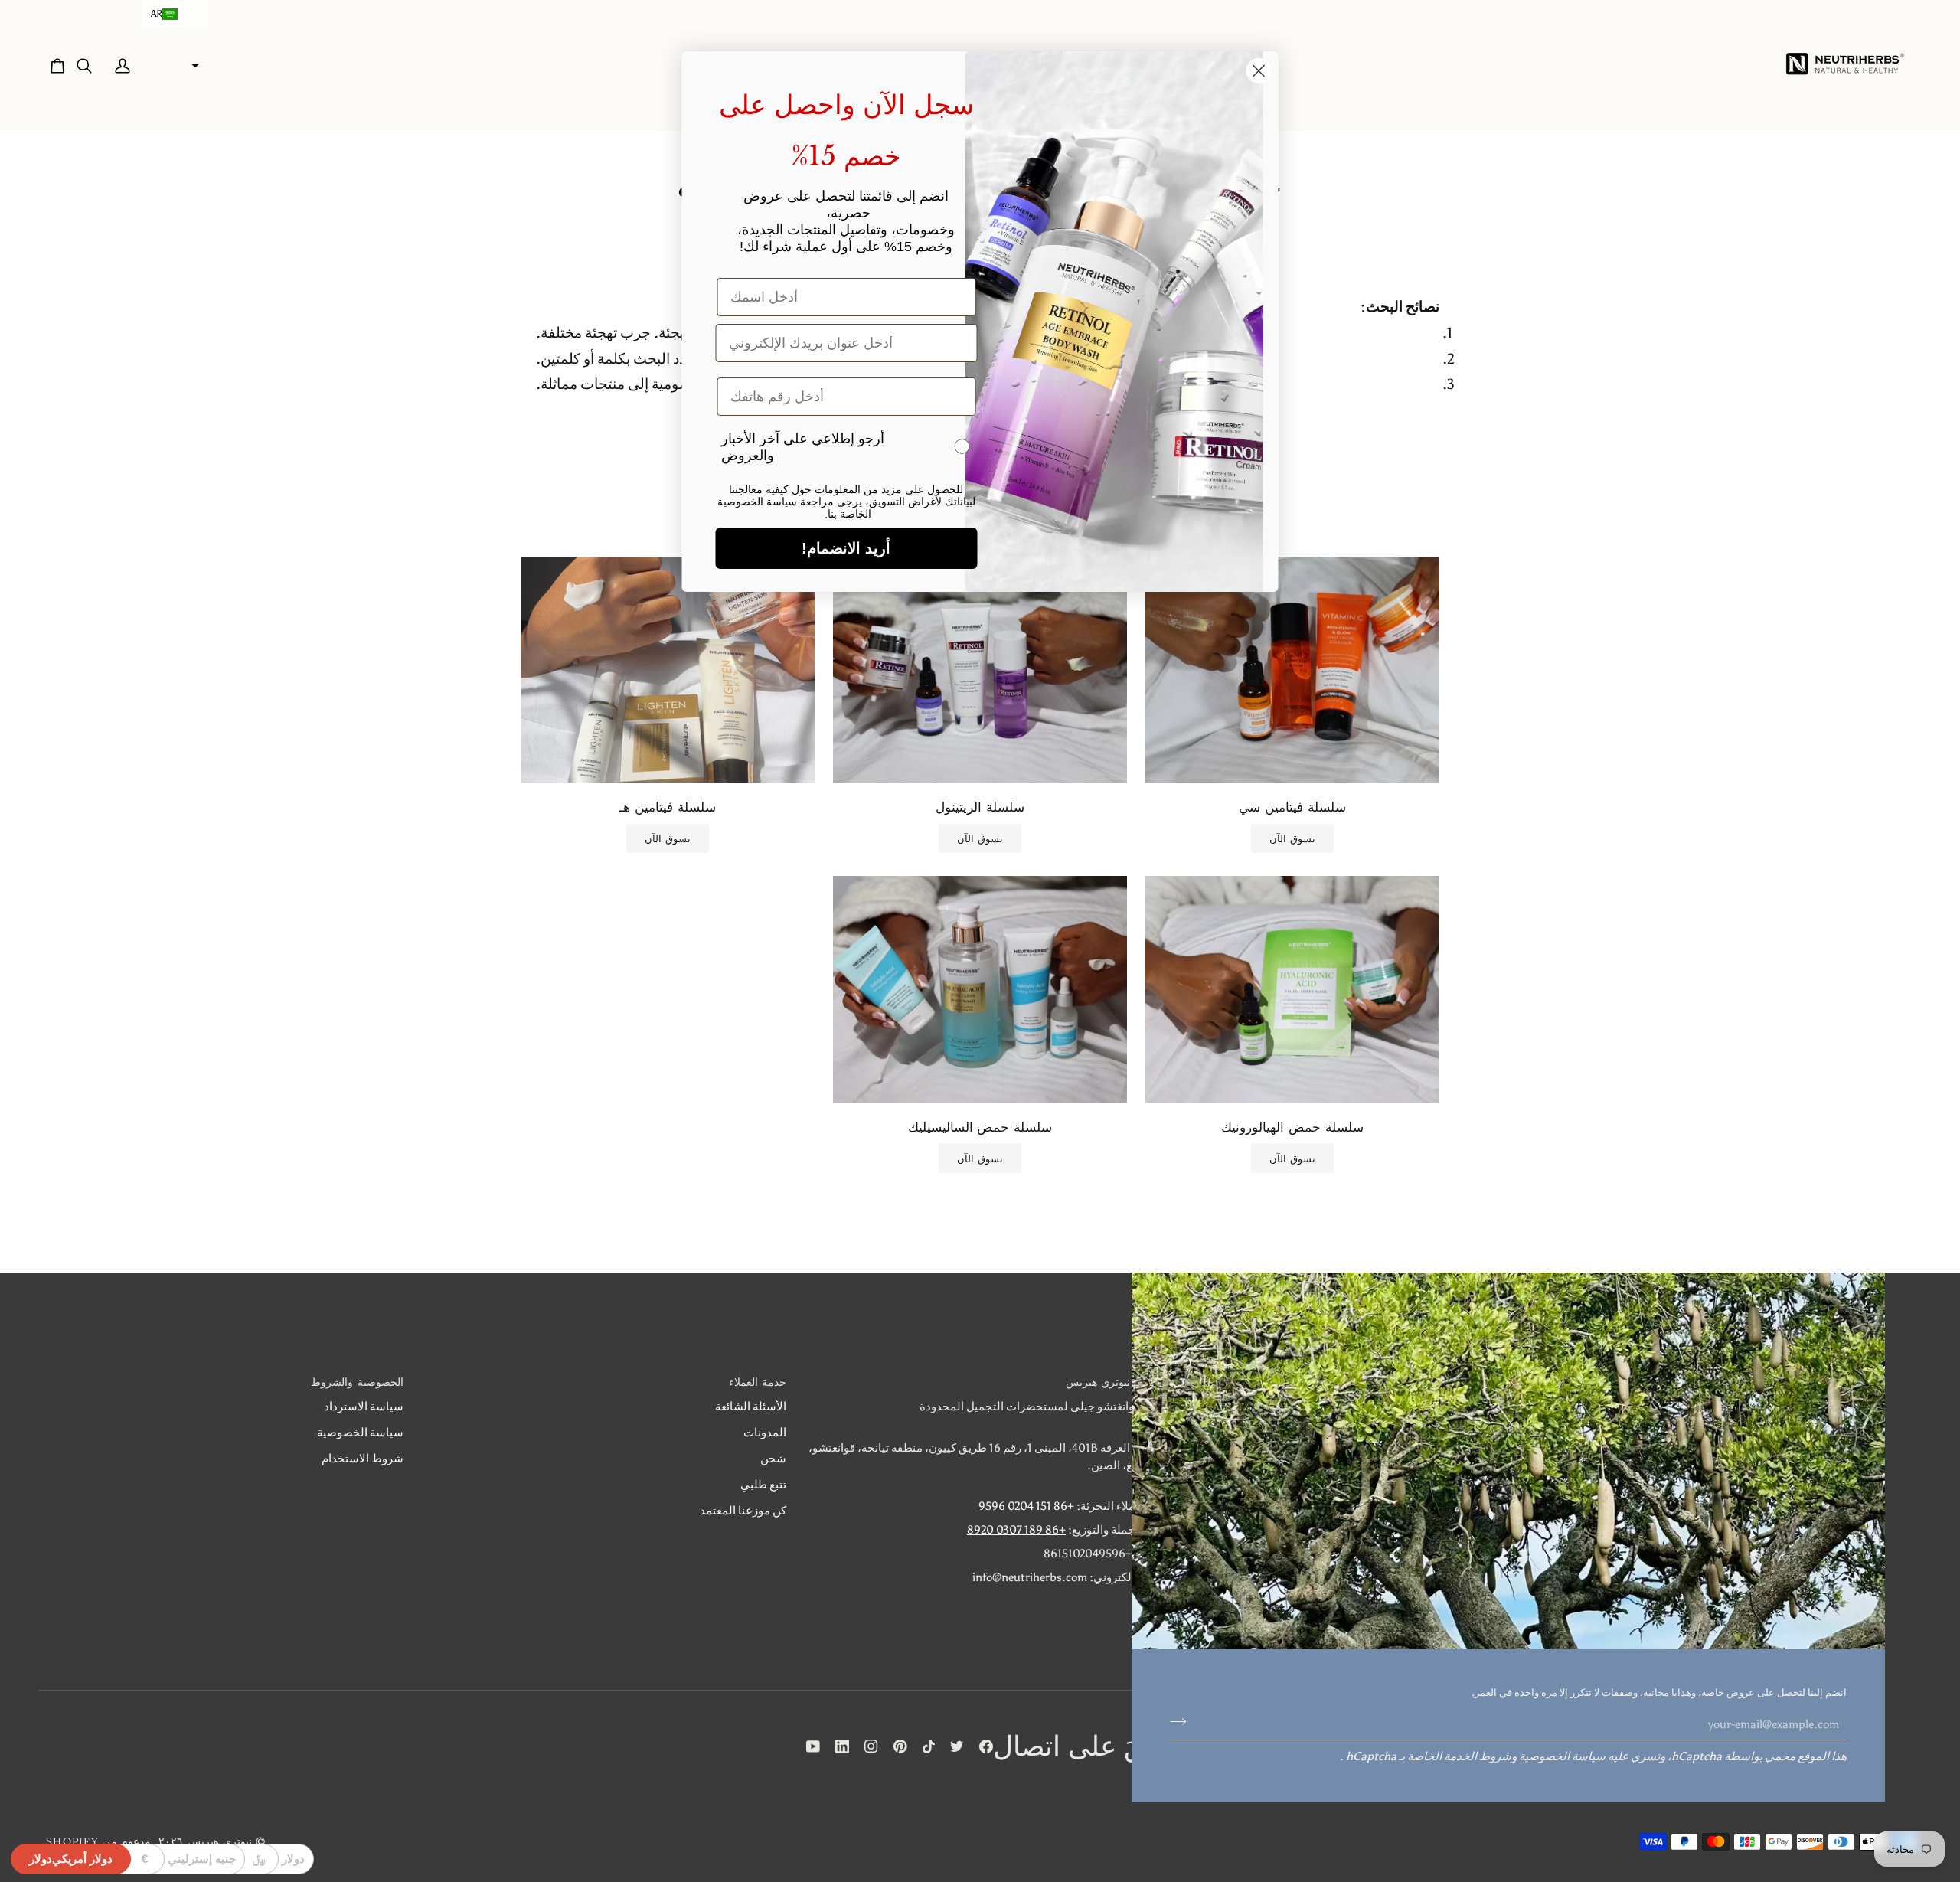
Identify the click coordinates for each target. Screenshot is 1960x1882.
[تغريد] (957, 1746)
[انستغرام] (871, 1746)
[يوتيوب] (813, 1746)
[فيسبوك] (986, 1746)
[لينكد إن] (842, 1746)
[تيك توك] (929, 1746)
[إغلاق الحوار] (1259, 71)
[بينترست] (900, 1746)
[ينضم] (1183, 1722)
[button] (175, 14)
